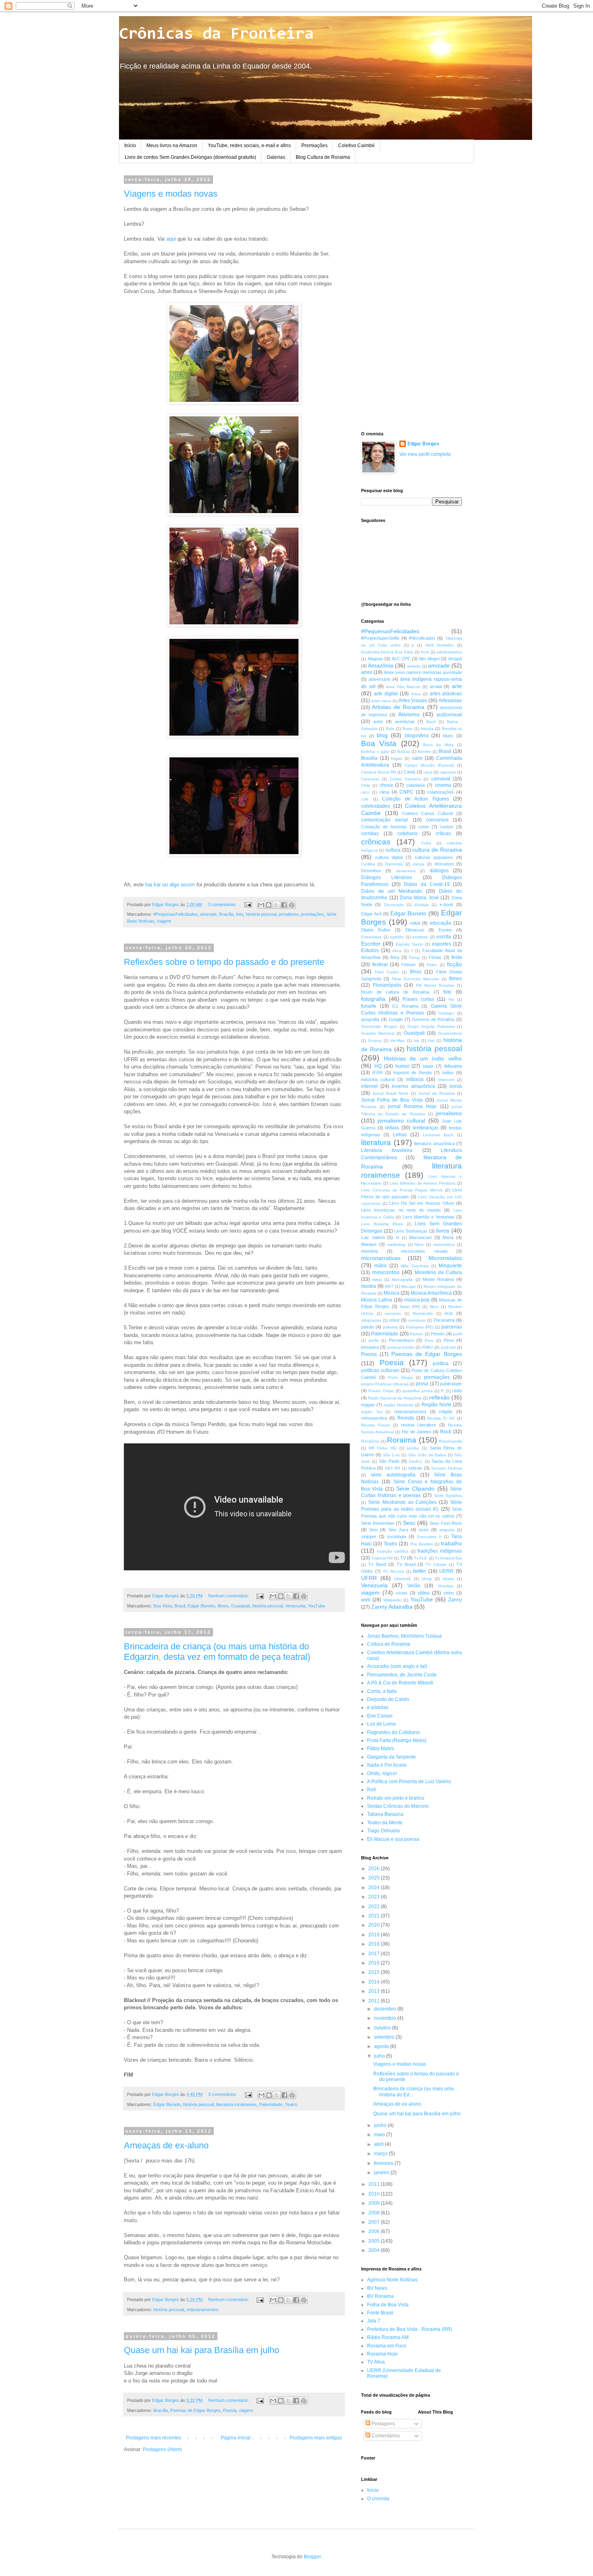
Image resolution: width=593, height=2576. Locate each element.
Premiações (314, 146)
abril (379, 2144)
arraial (436, 686)
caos (428, 772)
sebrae (415, 1468)
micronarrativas (381, 1258)
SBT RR (393, 1468)
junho (381, 2125)
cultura (393, 850)
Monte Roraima (438, 1279)
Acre (425, 652)
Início (130, 146)
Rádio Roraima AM (388, 2337)
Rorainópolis (450, 1441)
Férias (435, 957)
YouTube (316, 1606)
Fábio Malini (381, 1749)
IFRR (378, 1073)
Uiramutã (402, 1579)
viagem (164, 921)
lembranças (426, 1128)
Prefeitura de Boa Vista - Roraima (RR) (410, 2329)
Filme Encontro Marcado (416, 979)
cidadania (416, 785)
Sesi (373, 1530)
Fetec (432, 965)
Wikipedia (392, 1600)
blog (382, 735)
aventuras (405, 721)
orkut (394, 1320)
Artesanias (450, 701)
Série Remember (378, 1523)
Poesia (230, 2410)
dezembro (386, 2009)
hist (431, 1041)
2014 (375, 1982)
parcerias (452, 1327)
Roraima (402, 1440)
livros (443, 1231)
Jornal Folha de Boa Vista (392, 1100)
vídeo (424, 1593)
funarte (369, 1006)
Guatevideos (450, 1033)
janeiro (382, 2173)
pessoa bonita (401, 1347)
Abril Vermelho (440, 645)
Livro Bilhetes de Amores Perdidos (423, 1183)
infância (415, 1079)
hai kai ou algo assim (170, 885)
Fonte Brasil (380, 2313)
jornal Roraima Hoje (412, 1106)
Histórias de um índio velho (423, 1058)
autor (378, 721)
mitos (377, 1280)
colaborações (441, 792)
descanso (444, 864)
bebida (427, 729)
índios (448, 1073)
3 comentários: (223, 904)
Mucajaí (409, 1286)
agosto (382, 2046)
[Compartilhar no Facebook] (284, 905)
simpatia (447, 1530)
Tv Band (377, 1564)
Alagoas (375, 659)
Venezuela (295, 1606)
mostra (369, 1286)
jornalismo (289, 914)
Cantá (409, 772)
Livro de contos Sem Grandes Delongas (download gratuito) (190, 157)
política (441, 1364)
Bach (431, 722)
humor (402, 1066)
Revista (406, 1418)
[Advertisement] (411, 298)
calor (417, 758)
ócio (449, 1313)
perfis (374, 1340)
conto (423, 827)
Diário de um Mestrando (392, 891)
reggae (368, 1405)
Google (396, 1019)
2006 (375, 2231)
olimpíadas (371, 1320)
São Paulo (389, 1461)
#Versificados (422, 638)
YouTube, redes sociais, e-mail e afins (249, 146)
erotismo (420, 937)
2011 (375, 2184)
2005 (375, 2241)
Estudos (370, 950)
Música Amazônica (431, 1293)
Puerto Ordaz (381, 1391)
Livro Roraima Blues (382, 1224)
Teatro (291, 2104)
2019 (375, 1935)
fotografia (373, 999)
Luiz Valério (373, 1237)
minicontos (386, 1272)
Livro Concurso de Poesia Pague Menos (402, 1190)
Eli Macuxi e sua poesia (393, 1839)
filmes (223, 1606)
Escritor (371, 944)
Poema (369, 1354)
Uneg (427, 1579)
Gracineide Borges (379, 1026)
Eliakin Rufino (376, 930)
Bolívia (404, 752)
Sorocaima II (429, 1537)
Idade (428, 1066)
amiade (414, 666)
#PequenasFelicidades (175, 914)
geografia (370, 1019)
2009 (375, 2203)
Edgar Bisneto (201, 1606)
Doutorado (394, 905)
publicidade (451, 1384)
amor (367, 672)
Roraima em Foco (387, 2346)
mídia (380, 1266)
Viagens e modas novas (171, 194)
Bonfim (424, 752)
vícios (402, 1593)
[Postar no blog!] (269, 905)
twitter (420, 1571)
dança (419, 864)
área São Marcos (403, 687)
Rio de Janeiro (416, 1432)
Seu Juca (398, 1530)
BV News (377, 2288)
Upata (448, 1579)
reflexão (440, 1397)
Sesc (409, 1523)
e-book (447, 904)
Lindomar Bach (438, 1135)
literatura (376, 1142)
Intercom (446, 1080)
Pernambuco (401, 1340)
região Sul (372, 1412)
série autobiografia (393, 1475)
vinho (449, 1593)
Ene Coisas (380, 1716)
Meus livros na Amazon (172, 146)
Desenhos (371, 871)
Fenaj (414, 957)
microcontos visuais (424, 1251)
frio (451, 999)
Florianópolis (387, 985)
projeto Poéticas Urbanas (385, 1384)
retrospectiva (374, 1418)
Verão (414, 1586)
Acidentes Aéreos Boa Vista (387, 652)
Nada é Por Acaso (387, 1765)
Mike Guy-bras (414, 1266)
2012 (375, 2001)
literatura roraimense (236, 2104)
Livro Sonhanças (411, 1231)
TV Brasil (406, 1564)
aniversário (380, 679)
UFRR (369, 1578)
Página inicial (236, 2438)
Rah (372, 1790)
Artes (416, 694)
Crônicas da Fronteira (216, 35)
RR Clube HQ (383, 1448)
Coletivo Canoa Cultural (428, 813)
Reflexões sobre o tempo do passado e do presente (224, 962)
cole (365, 799)
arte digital (386, 694)
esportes (442, 944)
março (381, 2154)
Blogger (312, 2557)
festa (457, 957)
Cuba (426, 843)
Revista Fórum (375, 1425)
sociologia (397, 1536)
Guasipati (240, 1606)
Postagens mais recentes (153, 2438)
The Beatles (421, 1544)
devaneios (406, 871)
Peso (449, 1340)
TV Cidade (436, 1565)
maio (380, 2135)
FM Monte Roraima (435, 985)
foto (240, 914)
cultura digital (389, 857)
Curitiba (368, 864)
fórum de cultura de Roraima (395, 992)
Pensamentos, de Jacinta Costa (402, 1675)
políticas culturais (380, 1370)
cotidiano (407, 834)
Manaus (369, 1244)
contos (447, 827)
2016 (375, 1963)
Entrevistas (371, 937)
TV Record (393, 1571)
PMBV (427, 1347)
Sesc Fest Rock (446, 1523)
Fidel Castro (387, 972)
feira (395, 957)
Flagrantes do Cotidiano (394, 1732)
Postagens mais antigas (316, 2438)
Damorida (394, 864)
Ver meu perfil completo (425, 454)
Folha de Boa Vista (388, 2305)
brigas (397, 758)
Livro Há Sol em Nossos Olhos (422, 1203)
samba (413, 1448)
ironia (456, 1086)
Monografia (402, 1280)
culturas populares (434, 857)
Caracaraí (370, 779)
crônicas (376, 842)
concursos (437, 820)
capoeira (448, 772)
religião (446, 1412)
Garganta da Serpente (392, 1757)
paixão (367, 1327)
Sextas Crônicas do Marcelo (398, 1806)
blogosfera (417, 736)
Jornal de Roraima (436, 1093)
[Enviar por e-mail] (261, 905)
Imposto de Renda (412, 1073)
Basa (407, 729)
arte (457, 686)
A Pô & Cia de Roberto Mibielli (400, 1683)
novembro (386, 2018)
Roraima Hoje (382, 2354)
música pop (417, 1300)
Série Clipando (415, 1489)
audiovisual (449, 715)
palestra (390, 1327)
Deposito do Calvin (388, 1699)
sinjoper (369, 1536)
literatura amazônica (434, 1144)
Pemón (438, 1334)
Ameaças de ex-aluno (166, 2145)
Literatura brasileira (387, 1150)
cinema (443, 785)
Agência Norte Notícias (392, 2280)
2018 (375, 1944)
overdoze (417, 1320)
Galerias (276, 157)
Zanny (455, 1600)
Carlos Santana (405, 779)
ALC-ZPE (401, 659)
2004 (375, 2250)
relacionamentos (203, 2310)
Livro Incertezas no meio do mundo (401, 1210)
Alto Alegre (429, 659)
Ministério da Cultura (438, 1272)
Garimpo (446, 1013)
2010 (375, 2194)
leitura (392, 1128)
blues (448, 736)
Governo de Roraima (433, 1019)
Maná (448, 1237)
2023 (375, 1897)
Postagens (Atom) (162, 2449)
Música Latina (377, 1300)
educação (441, 923)
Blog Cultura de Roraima (323, 157)
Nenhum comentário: (229, 1596)
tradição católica (393, 1551)
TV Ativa (376, 2362)
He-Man (398, 1041)
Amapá (455, 659)
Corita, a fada (382, 1691)
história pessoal (261, 914)
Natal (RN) (410, 1307)
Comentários (385, 2436)
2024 (375, 1888)
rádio (457, 1391)
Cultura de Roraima (389, 1644)
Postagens (383, 2424)
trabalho (451, 1543)
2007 (375, 2222)
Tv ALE (421, 1558)
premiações (312, 914)
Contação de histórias (384, 827)
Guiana (375, 1041)
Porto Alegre (401, 1377)
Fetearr (409, 965)
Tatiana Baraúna (385, 1814)
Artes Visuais (413, 701)
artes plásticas (446, 694)
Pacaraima (444, 1320)
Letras (400, 1135)
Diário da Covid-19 (427, 884)
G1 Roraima (405, 1006)
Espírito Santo (409, 944)
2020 (375, 1925)
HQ (378, 1066)
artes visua (381, 701)
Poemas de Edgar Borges (195, 2410)
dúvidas (422, 905)
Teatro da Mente (385, 1823)
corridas (370, 834)
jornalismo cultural (401, 1121)
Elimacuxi (415, 930)
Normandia (423, 1313)
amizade (208, 914)
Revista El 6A (441, 1418)
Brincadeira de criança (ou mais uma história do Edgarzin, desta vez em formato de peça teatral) (217, 1652)
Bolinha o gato (375, 752)
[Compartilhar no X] (276, 905)
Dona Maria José (419, 898)
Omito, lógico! (382, 1773)
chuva (386, 785)
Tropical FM (382, 1558)
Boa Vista (163, 1606)
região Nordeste (399, 1405)
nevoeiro (393, 1313)
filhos (416, 972)
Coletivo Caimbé (356, 146)
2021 (375, 1916)
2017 (375, 1954)
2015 (375, 1972)
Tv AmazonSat (448, 1558)
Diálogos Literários (386, 877)
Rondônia (370, 1441)
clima (384, 792)
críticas (443, 834)
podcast (448, 1347)
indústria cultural (378, 1079)
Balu (390, 729)
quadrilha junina (417, 1391)
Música (392, 1293)
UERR (446, 1571)
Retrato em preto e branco (396, 1798)
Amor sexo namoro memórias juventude (423, 672)
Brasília (226, 914)
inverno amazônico (413, 1086)
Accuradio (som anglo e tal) (397, 1666)
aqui (171, 239)
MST (389, 1286)
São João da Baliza (427, 1455)
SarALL (416, 1461)
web (366, 1600)
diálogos (439, 871)
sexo (424, 1530)
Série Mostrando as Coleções (403, 1502)
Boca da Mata (438, 745)
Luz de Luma (381, 1724)
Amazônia (381, 665)
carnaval (441, 779)
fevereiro (384, 2163)
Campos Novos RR (379, 772)
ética (397, 951)
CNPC (406, 792)
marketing (396, 1244)
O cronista (378, 2499)
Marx (419, 1244)
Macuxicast (420, 1237)
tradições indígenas (440, 1551)
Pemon (417, 1334)
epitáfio (397, 937)
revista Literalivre (419, 1425)
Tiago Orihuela (383, 1831)
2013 (375, 1991)
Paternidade (271, 2104)
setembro (385, 2037)
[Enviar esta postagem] (248, 904)
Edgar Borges (423, 444)
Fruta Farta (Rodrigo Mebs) (397, 1740)
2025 (375, 1878)
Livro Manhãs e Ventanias (429, 1217)
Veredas (445, 1586)
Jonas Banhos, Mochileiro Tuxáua (404, 1636)
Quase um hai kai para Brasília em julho (201, 2350)
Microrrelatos (445, 1258)
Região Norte (436, 1405)
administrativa (449, 652)
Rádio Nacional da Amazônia (395, 1398)
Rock (446, 1432)
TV (403, 1558)
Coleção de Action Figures (416, 799)
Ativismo (409, 714)
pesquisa (370, 1347)
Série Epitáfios (448, 1496)
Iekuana (453, 1066)
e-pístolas (378, 1707)
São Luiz (391, 1455)
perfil (457, 1334)
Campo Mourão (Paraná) (429, 765)
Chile (366, 785)
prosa (422, 1384)
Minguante (450, 1266)
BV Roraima (380, 2296)
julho (380, 2056)
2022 (375, 1907)
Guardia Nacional (378, 1033)
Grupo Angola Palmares (431, 1026)
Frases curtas (418, 999)
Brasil (180, 1606)
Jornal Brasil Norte (390, 1093)
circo (365, 792)
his (417, 1041)
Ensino (445, 930)
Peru (429, 1340)
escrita (444, 937)
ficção (454, 964)
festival (380, 965)
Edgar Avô (371, 914)
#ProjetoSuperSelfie (380, 638)
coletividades (376, 806)
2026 (375, 1869)
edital (415, 923)
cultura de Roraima (437, 850)
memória (370, 1251)
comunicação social (384, 820)
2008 (375, 2213)
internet (369, 1086)
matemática (444, 1244)
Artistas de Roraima (398, 707)
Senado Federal (447, 1468)
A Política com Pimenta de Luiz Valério (409, 1782)
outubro (383, 2028)
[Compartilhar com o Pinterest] (292, 905)
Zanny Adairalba (392, 1607)
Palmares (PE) (420, 1327)
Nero (434, 1307)
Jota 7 (374, 2321)
